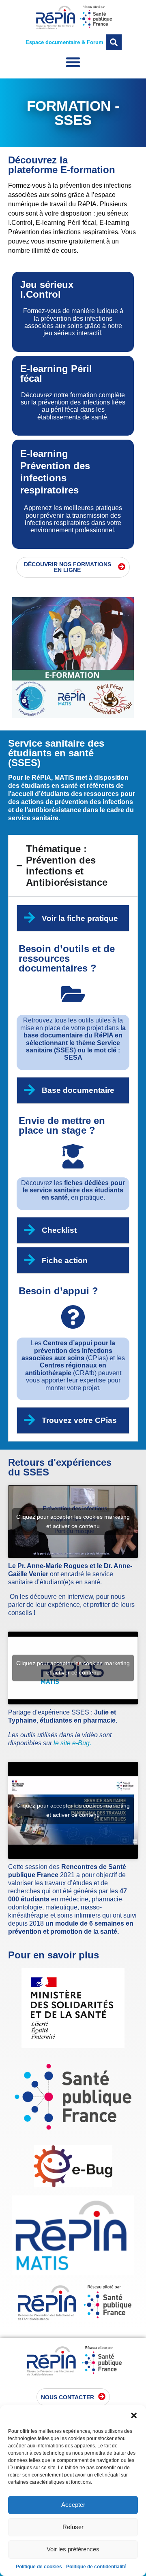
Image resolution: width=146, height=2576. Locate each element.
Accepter (73, 2505)
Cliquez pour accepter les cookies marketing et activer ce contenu (73, 1521)
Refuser (73, 2527)
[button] (134, 2415)
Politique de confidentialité (96, 2567)
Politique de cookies (39, 2567)
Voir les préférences (73, 2549)
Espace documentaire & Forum (64, 42)
